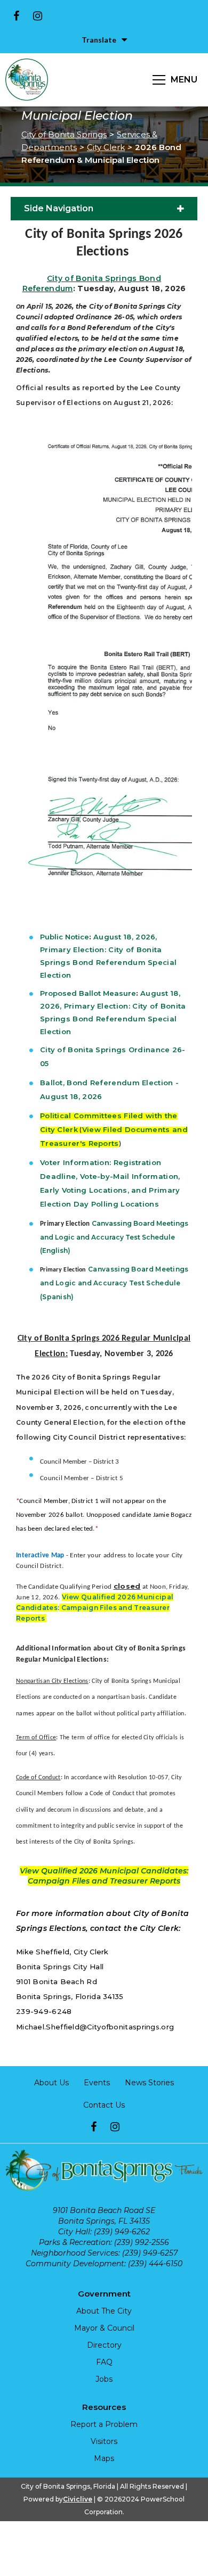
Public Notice (65, 937)
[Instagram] (37, 16)
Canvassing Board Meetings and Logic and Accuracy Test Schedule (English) (114, 1237)
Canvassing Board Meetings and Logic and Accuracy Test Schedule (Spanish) (114, 1283)
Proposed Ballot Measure (88, 993)
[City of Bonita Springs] (27, 80)
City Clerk (106, 147)
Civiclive (78, 2499)
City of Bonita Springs (64, 134)
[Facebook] (16, 16)
